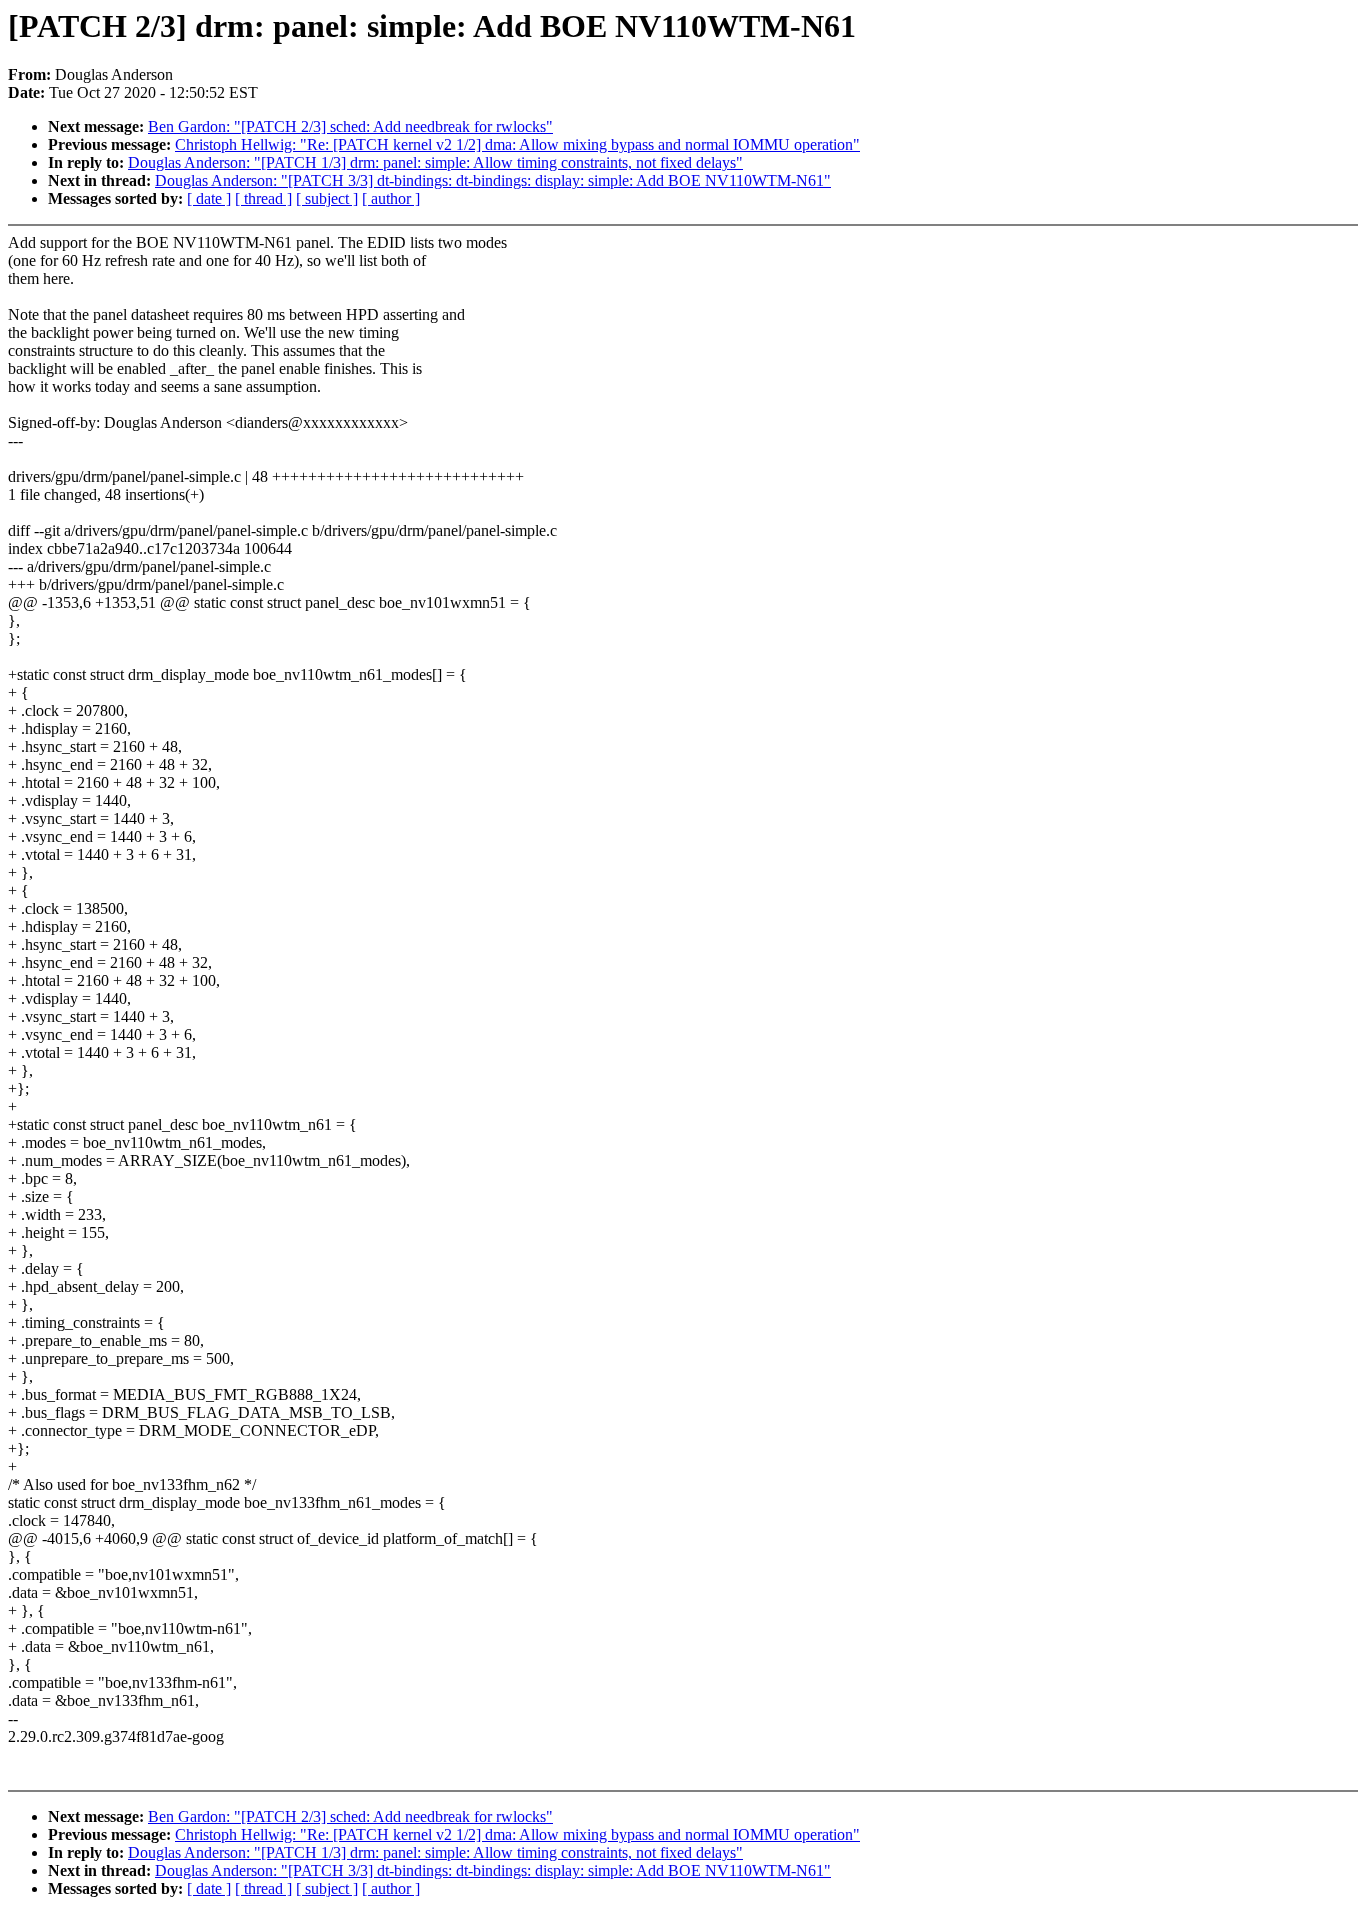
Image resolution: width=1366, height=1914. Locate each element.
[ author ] (391, 198)
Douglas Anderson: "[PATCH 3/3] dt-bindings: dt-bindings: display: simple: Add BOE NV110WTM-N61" (493, 180)
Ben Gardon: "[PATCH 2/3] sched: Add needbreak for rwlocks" (350, 126)
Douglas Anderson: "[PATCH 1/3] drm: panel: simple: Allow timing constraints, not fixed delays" (435, 162)
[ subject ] (327, 198)
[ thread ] (263, 198)
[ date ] (209, 198)
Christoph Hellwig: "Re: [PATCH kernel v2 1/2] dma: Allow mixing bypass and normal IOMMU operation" (517, 144)
